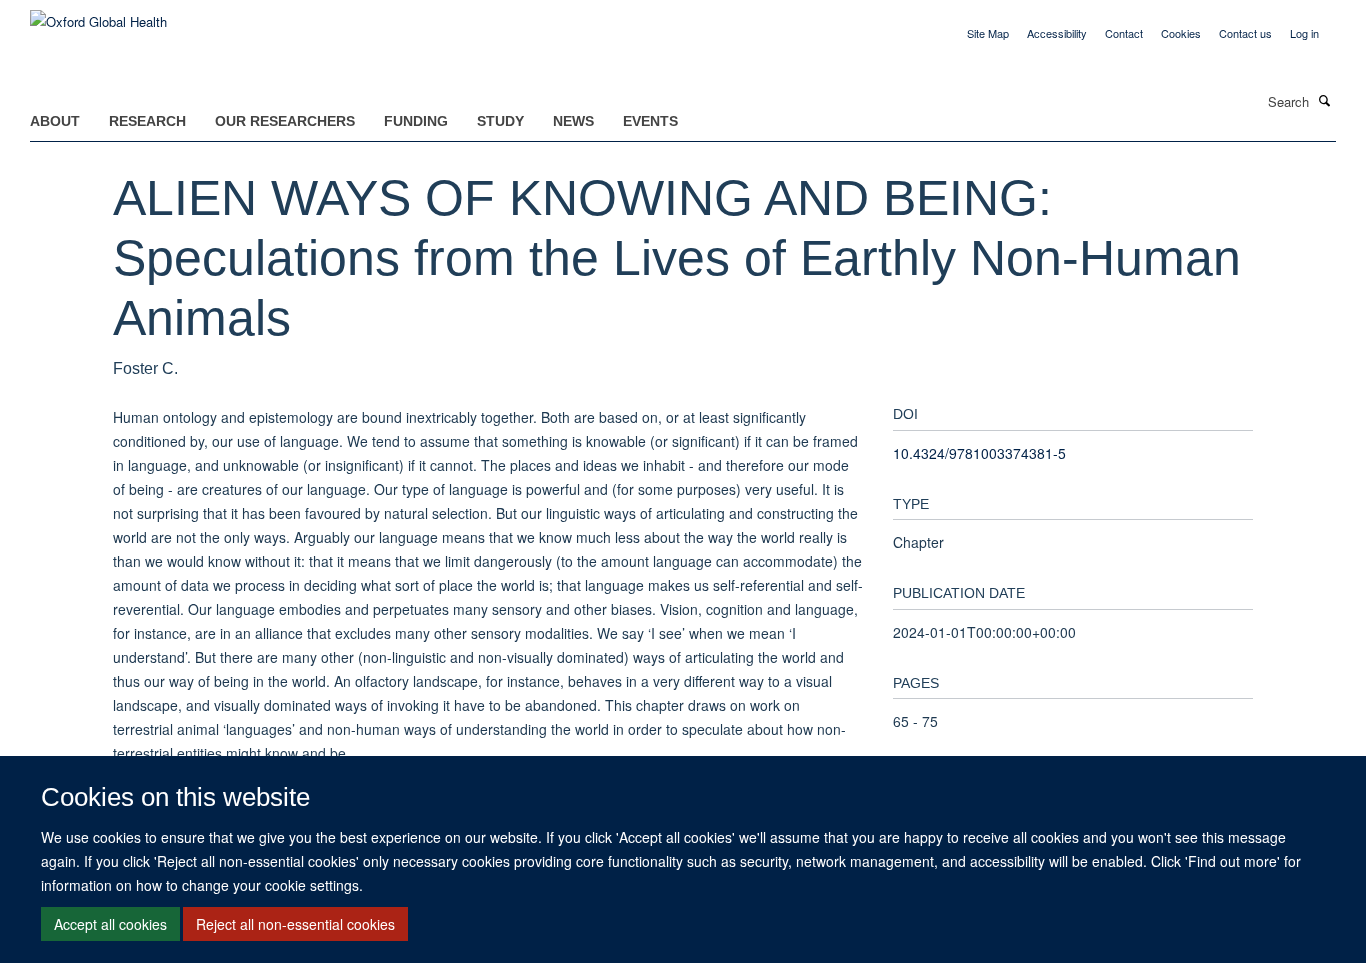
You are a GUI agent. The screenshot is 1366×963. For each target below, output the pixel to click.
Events (650, 121)
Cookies (1181, 33)
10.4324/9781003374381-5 (979, 453)
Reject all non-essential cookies (295, 924)
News (573, 121)
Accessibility (1057, 33)
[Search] (1325, 100)
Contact (1124, 33)
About (55, 121)
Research (147, 121)
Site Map (988, 33)
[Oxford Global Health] (98, 14)
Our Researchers (285, 121)
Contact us (1245, 33)
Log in (1304, 33)
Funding (416, 121)
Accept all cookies (110, 924)
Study (500, 121)
